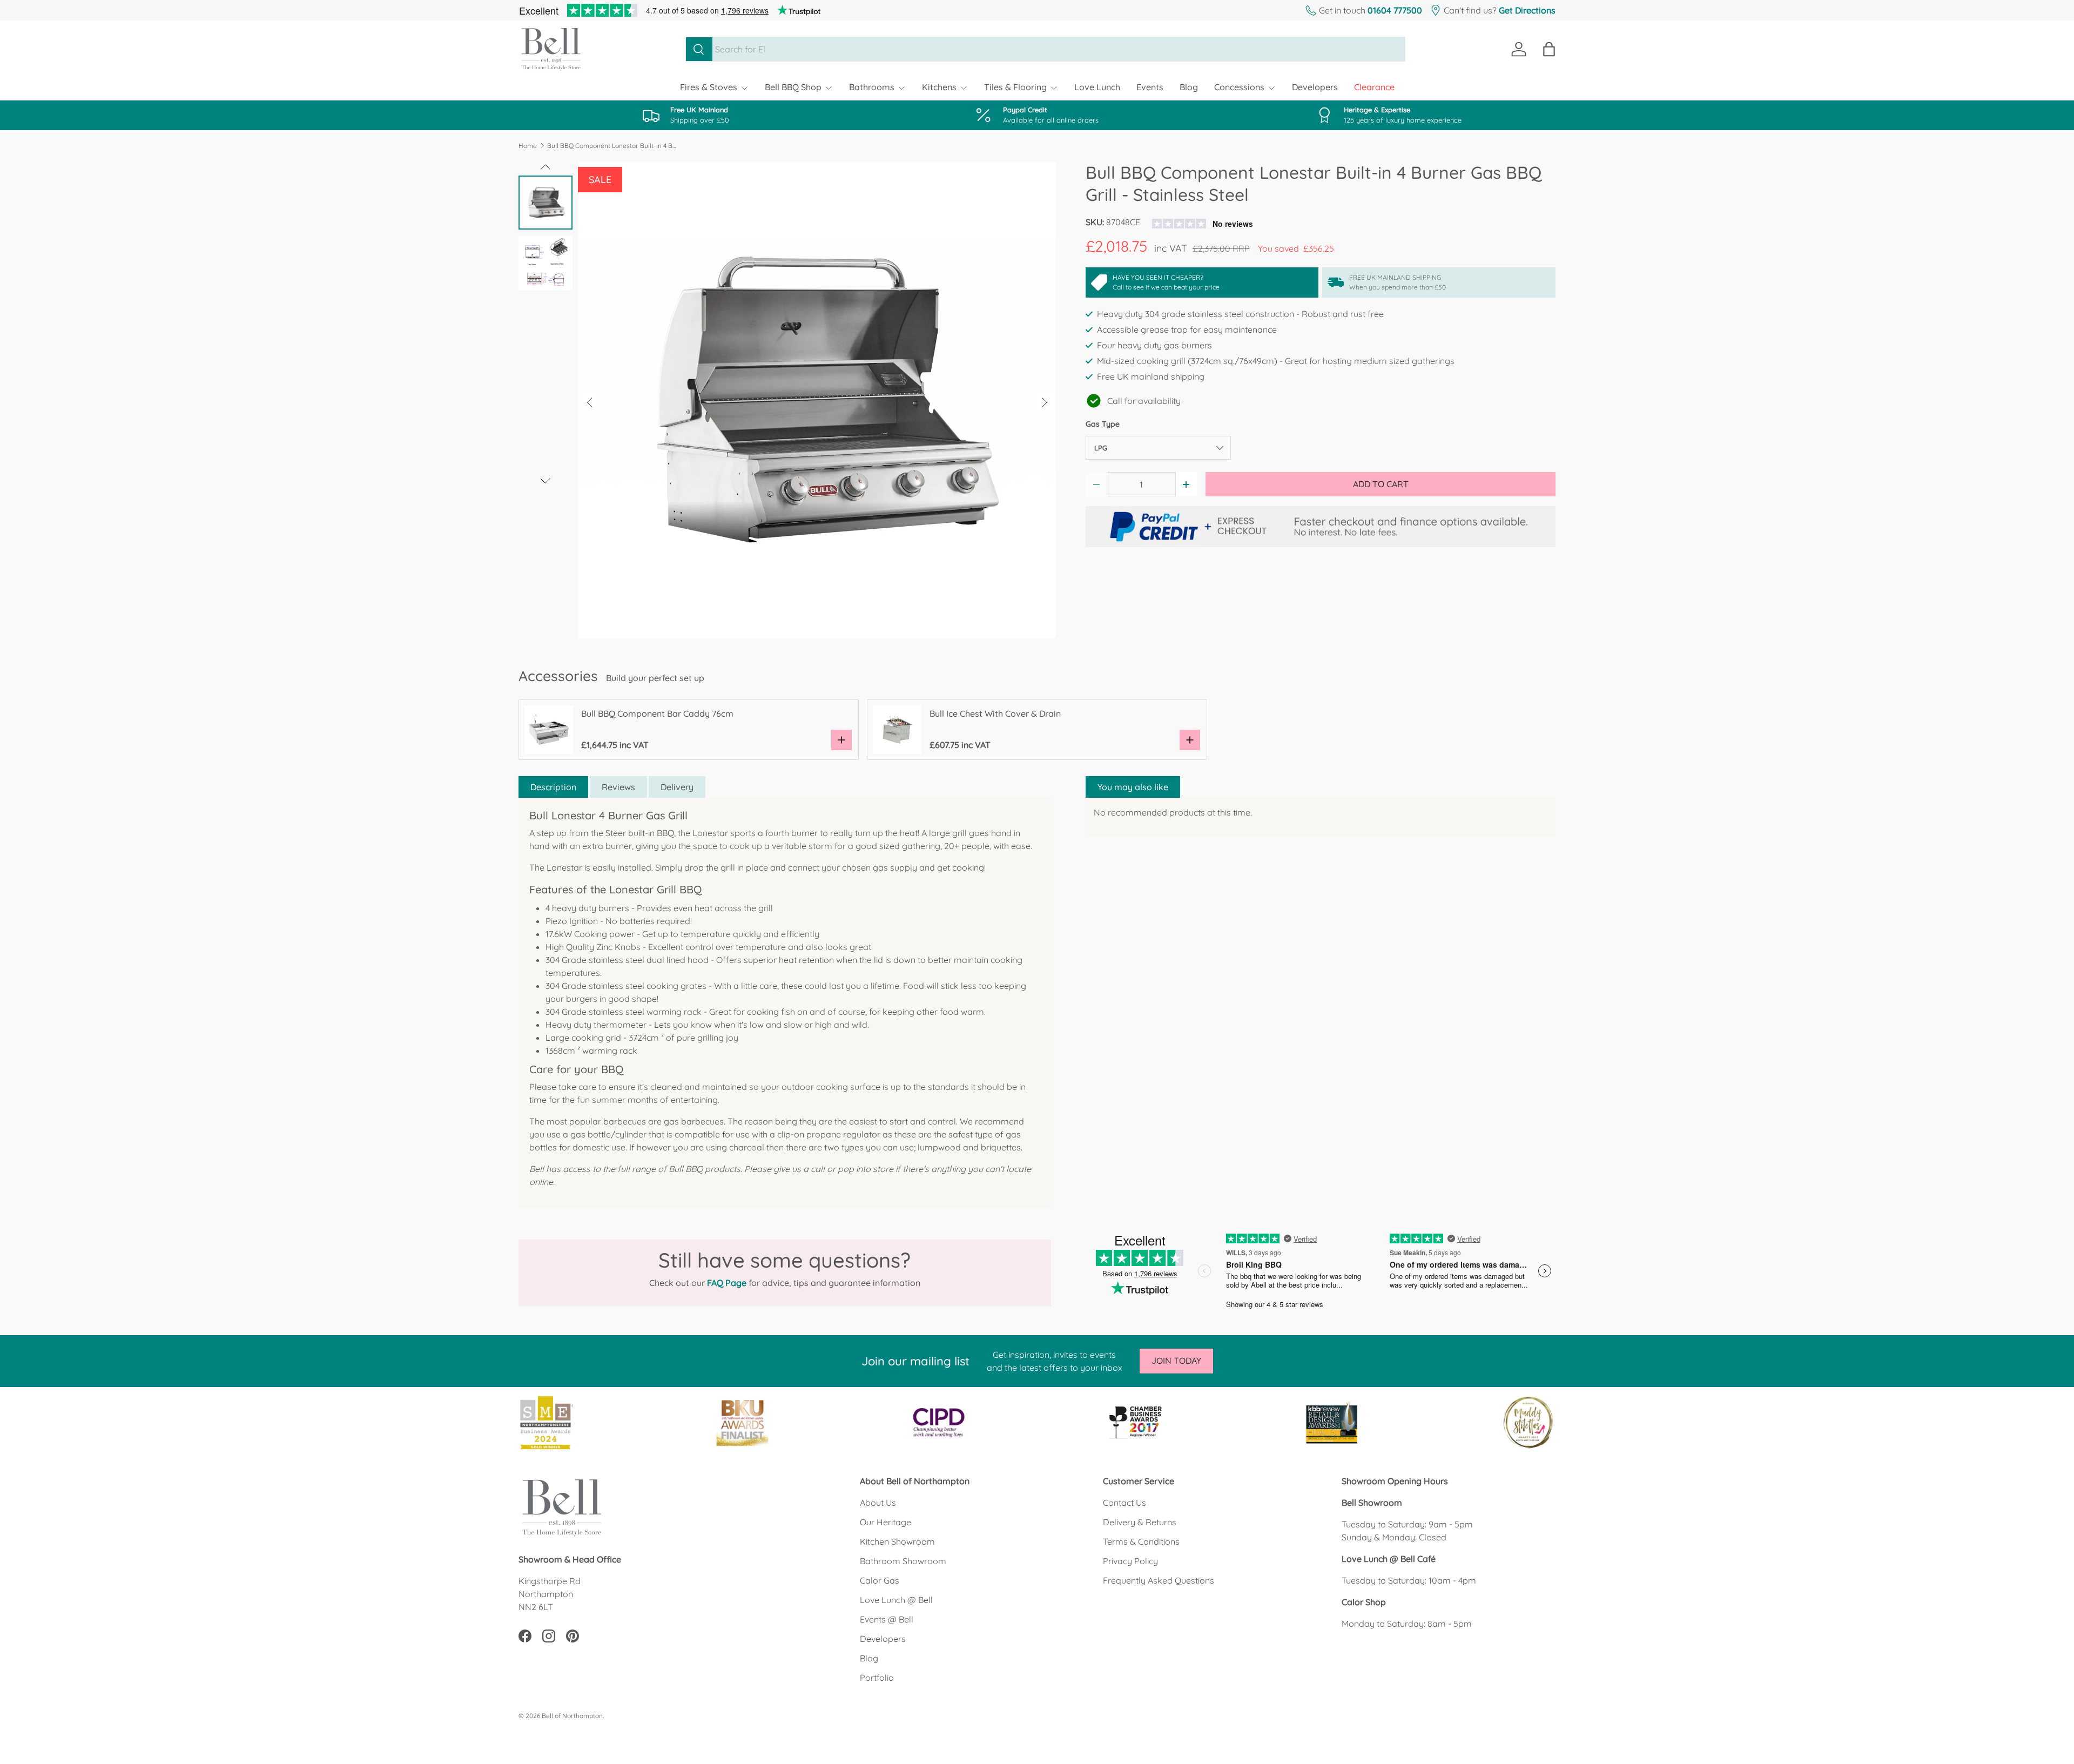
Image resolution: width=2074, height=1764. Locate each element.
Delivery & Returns (1140, 1522)
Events (1150, 87)
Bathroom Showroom (903, 1561)
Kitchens (939, 87)
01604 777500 (1395, 10)
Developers (1315, 87)
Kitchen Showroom (897, 1541)
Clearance (1374, 87)
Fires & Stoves (709, 87)
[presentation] (590, 403)
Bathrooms (872, 87)
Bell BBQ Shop (793, 87)
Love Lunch (1097, 87)
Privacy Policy (1130, 1561)
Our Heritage (886, 1522)
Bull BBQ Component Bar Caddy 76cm (657, 713)
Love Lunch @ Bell (896, 1600)
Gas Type (1103, 424)
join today (1176, 1361)
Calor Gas (880, 1580)
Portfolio (877, 1678)
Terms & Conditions (1141, 1541)
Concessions (1239, 87)
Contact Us (1124, 1503)
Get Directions (1527, 10)
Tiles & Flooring (1015, 87)
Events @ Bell (887, 1619)
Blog (1189, 87)
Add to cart (1381, 484)
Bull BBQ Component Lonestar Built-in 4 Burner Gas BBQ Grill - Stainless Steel (612, 146)
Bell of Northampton (572, 1716)
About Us (878, 1503)
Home (528, 146)
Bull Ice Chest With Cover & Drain (995, 713)
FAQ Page (727, 1283)
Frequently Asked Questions (1159, 1580)
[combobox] (1045, 49)
